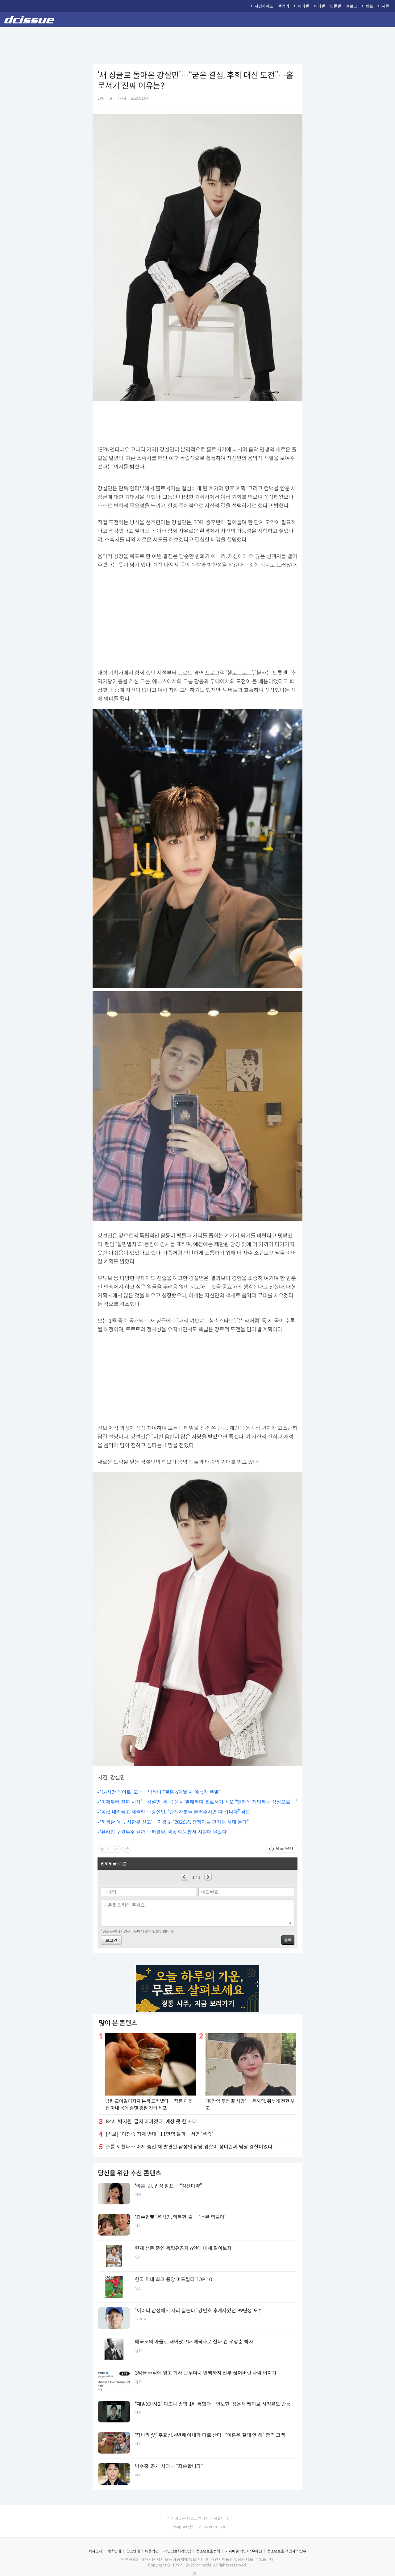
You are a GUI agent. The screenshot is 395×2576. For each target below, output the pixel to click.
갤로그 (351, 6)
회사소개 (95, 2551)
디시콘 (384, 6)
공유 (127, 1849)
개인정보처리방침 (177, 2551)
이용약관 (152, 2551)
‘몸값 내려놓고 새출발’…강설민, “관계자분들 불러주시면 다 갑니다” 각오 (175, 1812)
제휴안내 (114, 2551)
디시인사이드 (262, 6)
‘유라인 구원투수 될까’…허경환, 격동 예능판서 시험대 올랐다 (163, 1832)
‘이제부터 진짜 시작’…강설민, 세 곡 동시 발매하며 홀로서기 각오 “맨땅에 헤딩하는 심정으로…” (199, 1802)
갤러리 (284, 6)
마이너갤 (301, 6)
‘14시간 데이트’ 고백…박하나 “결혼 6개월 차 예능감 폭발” (160, 1792)
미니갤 (319, 6)
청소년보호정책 (208, 2551)
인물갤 (335, 6)
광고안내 (133, 2551)
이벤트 (368, 6)
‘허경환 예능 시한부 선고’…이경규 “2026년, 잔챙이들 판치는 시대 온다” (174, 1822)
